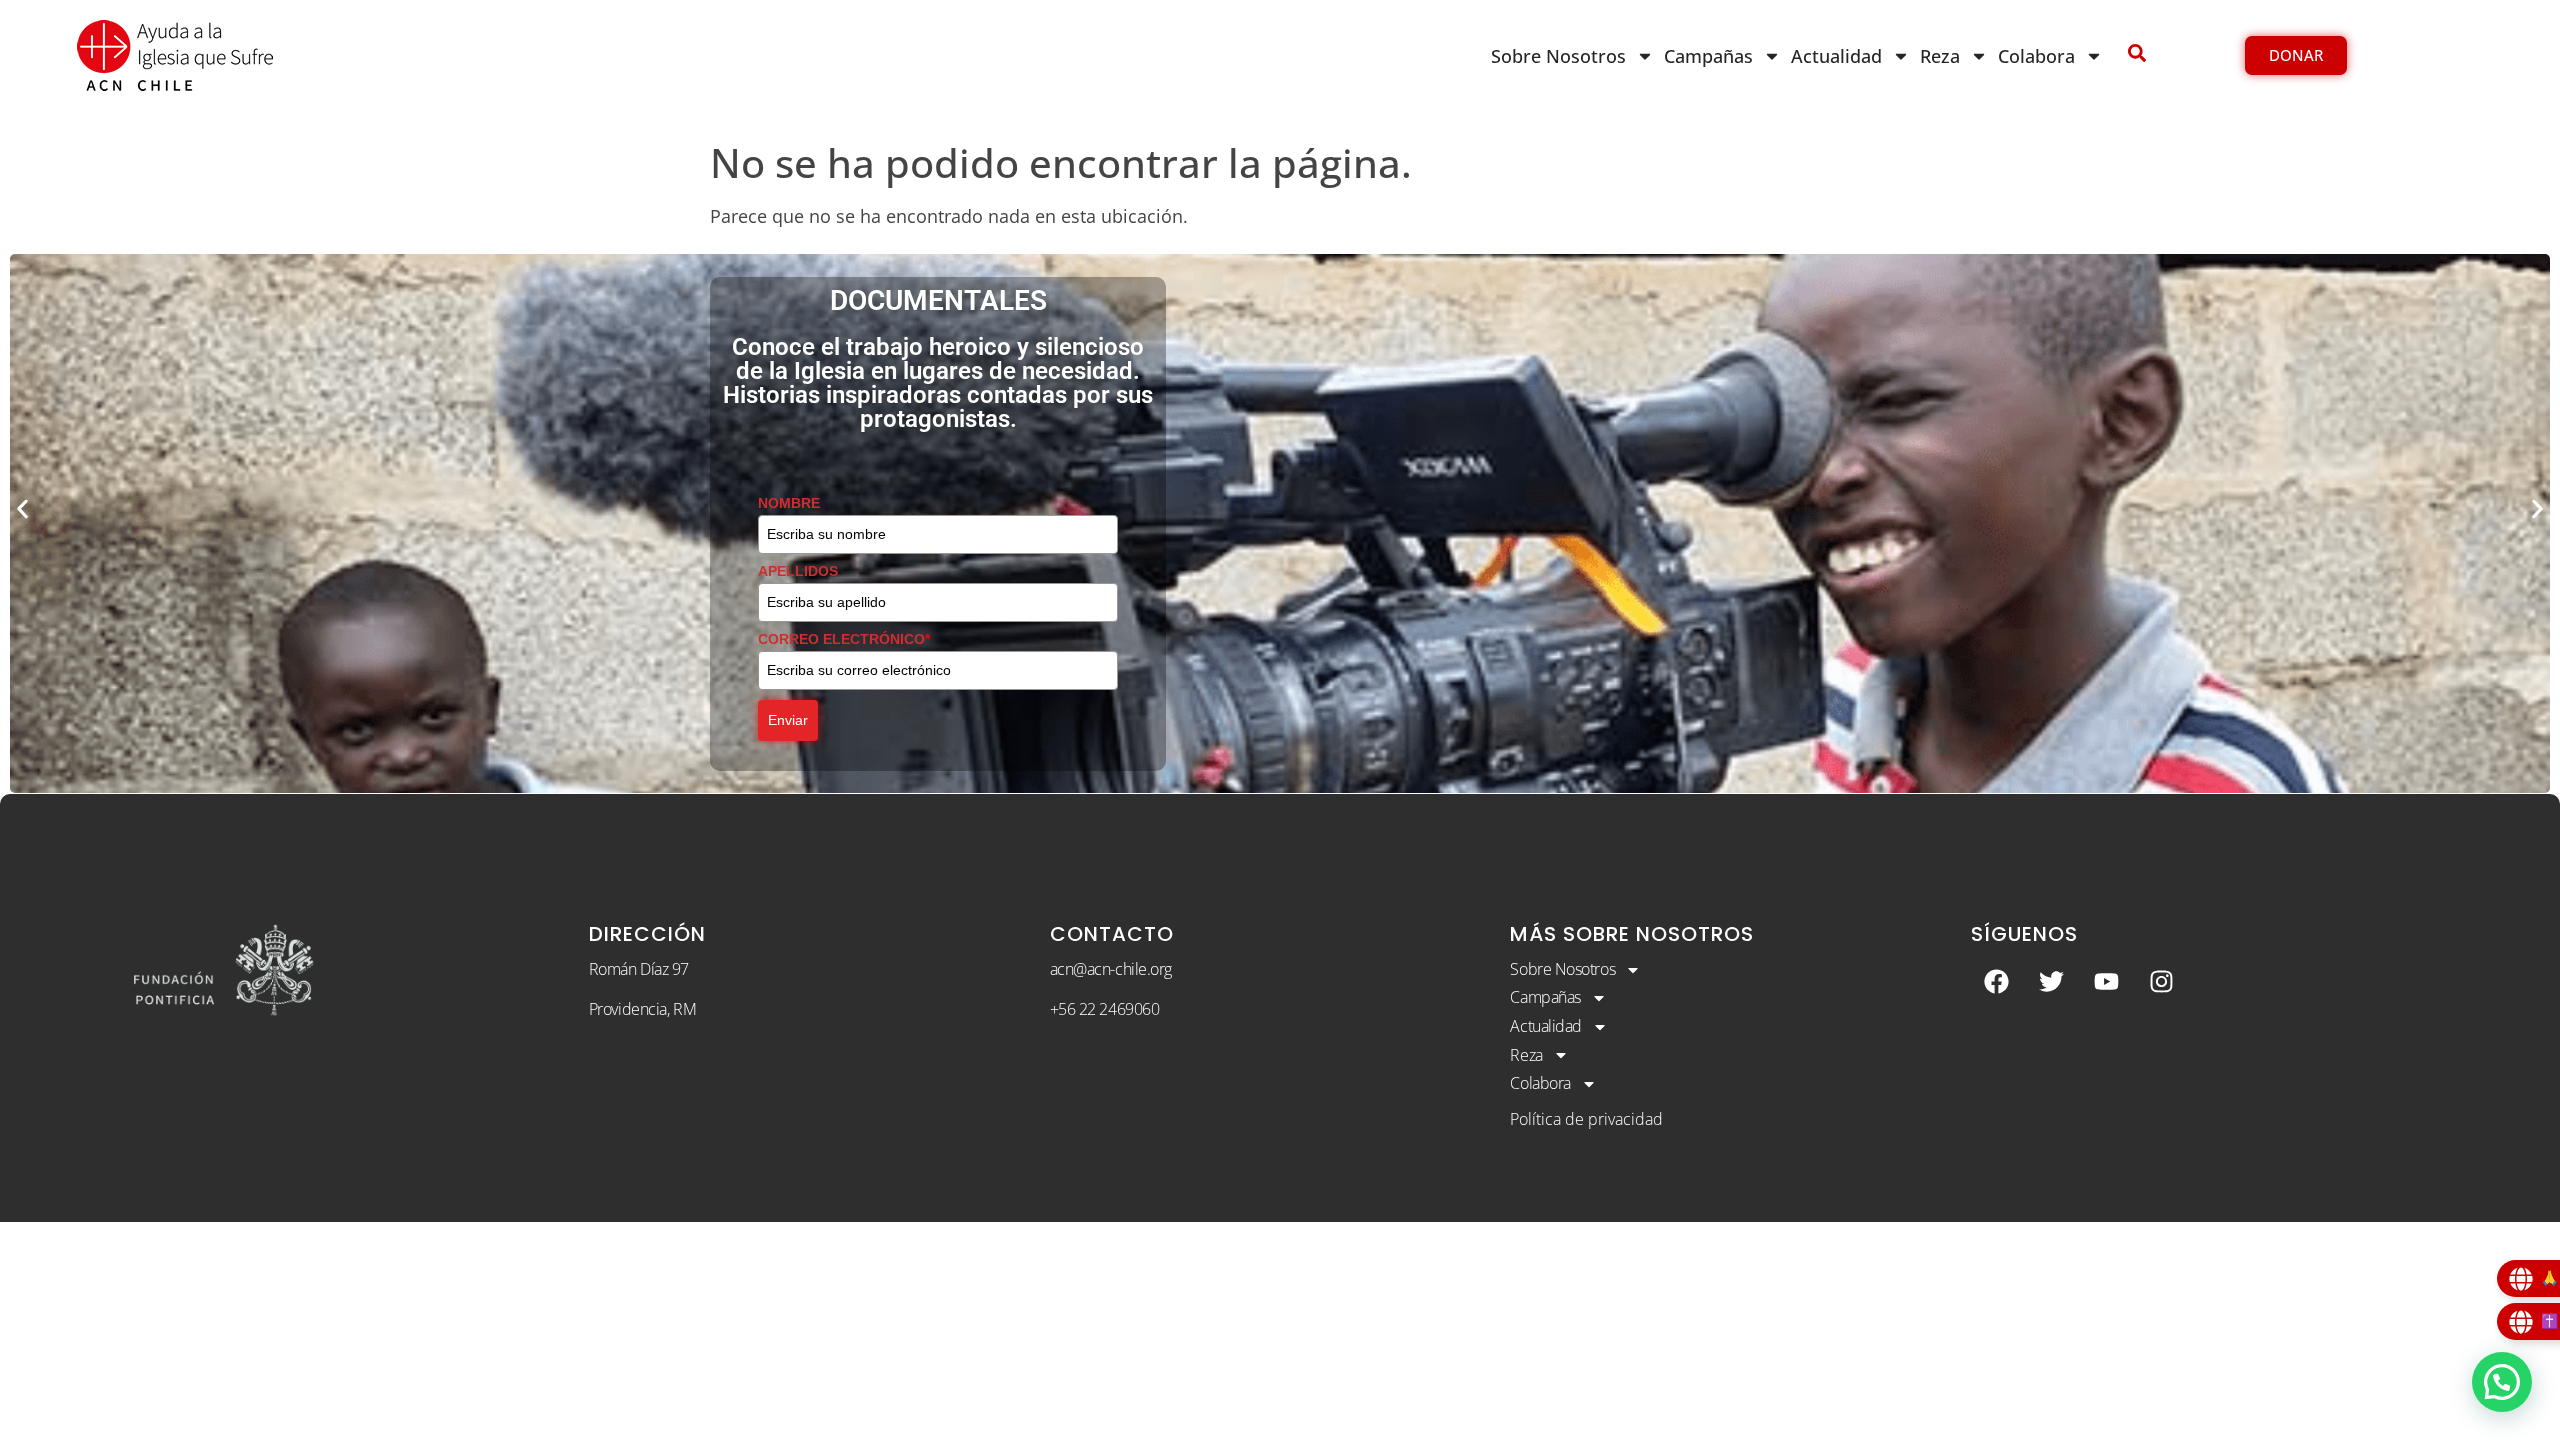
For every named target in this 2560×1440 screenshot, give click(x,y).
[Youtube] (2106, 982)
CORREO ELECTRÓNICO (844, 639)
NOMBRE (789, 503)
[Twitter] (2051, 982)
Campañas (1708, 56)
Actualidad (1836, 56)
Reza (1940, 56)
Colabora (2036, 56)
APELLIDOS (798, 571)
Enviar (788, 720)
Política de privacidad (1586, 1119)
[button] (22, 508)
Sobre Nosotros (1558, 56)
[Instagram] (2161, 982)
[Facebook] (1996, 982)
